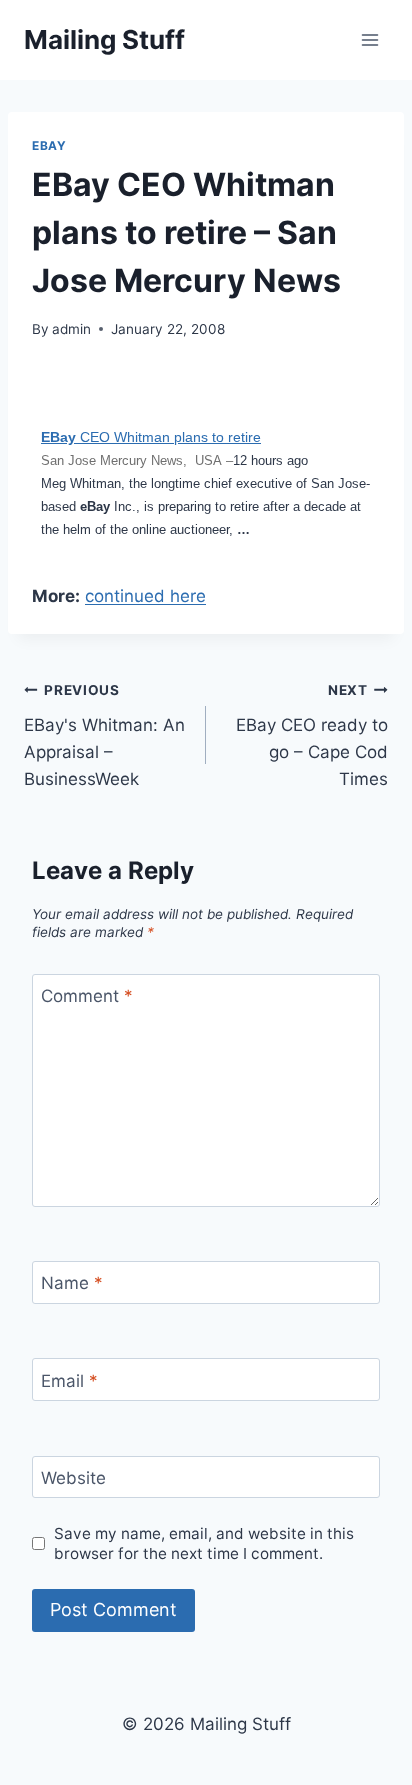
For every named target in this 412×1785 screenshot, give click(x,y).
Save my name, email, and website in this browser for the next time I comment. (204, 1543)
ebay (49, 145)
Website (73, 1478)
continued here (145, 596)
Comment (87, 996)
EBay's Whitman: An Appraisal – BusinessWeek (104, 735)
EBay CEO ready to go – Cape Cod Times (312, 735)
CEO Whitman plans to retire (151, 437)
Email (69, 1380)
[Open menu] (369, 39)
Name (72, 1283)
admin (71, 329)
